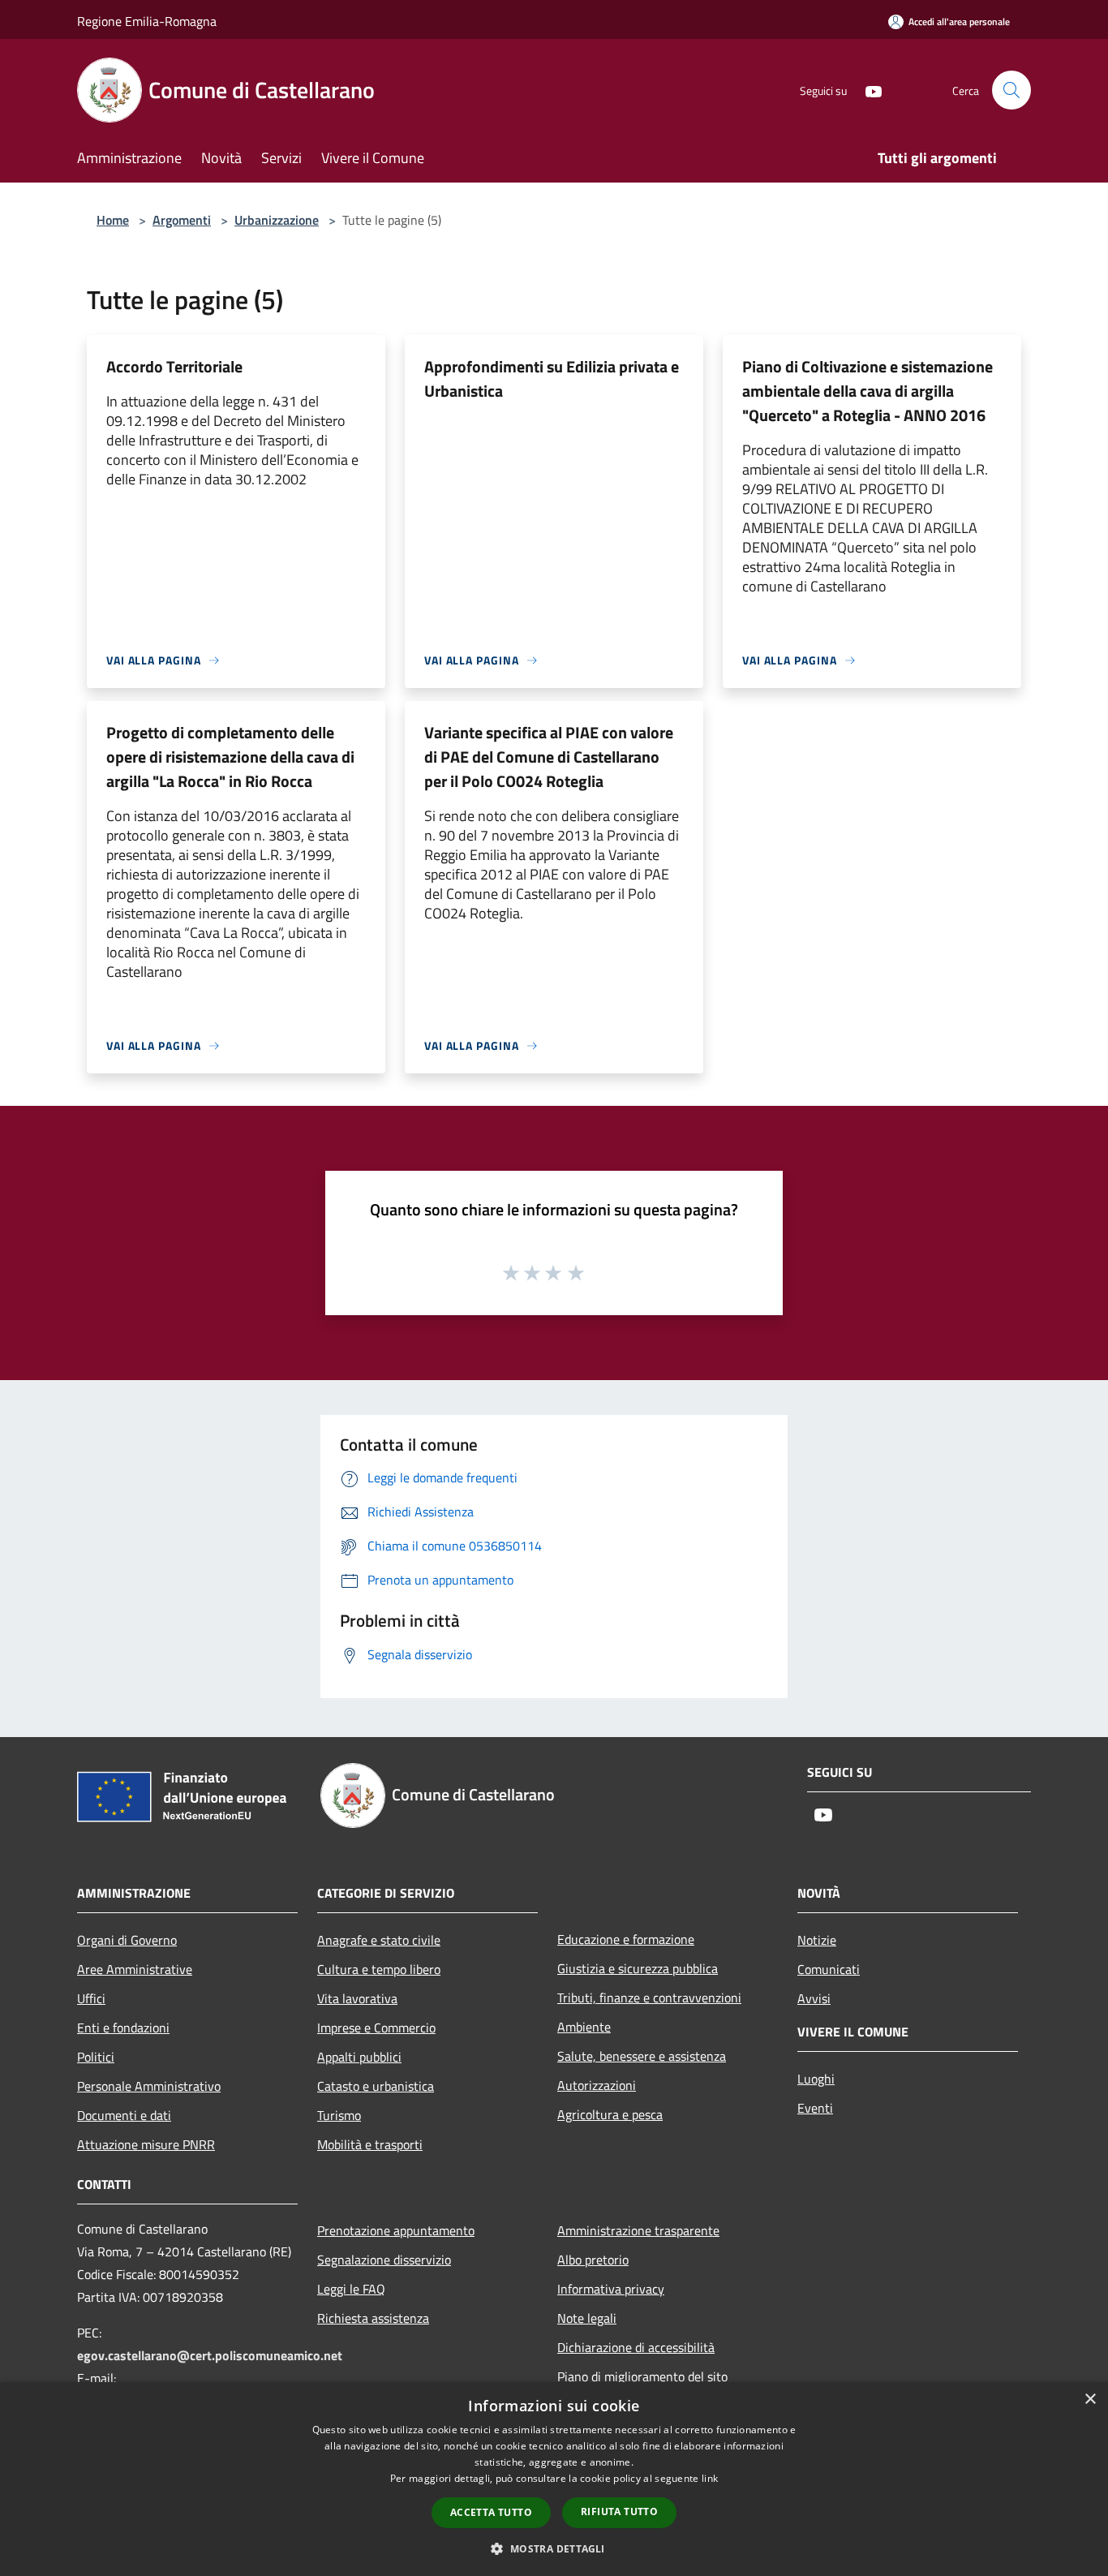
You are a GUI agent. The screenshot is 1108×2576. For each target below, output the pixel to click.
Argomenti (182, 220)
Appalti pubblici (359, 2057)
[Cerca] (1011, 90)
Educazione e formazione (626, 1939)
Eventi (815, 2108)
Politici (96, 2057)
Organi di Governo (127, 1940)
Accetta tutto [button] (491, 2512)
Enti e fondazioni (123, 2028)
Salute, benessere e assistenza (642, 2056)
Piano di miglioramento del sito (642, 2376)
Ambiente (584, 2027)
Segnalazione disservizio (384, 2260)
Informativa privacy (611, 2289)
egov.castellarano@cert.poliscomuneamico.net (210, 2355)
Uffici (91, 1998)
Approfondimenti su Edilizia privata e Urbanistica (552, 378)
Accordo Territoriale (174, 366)
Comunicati (829, 1969)
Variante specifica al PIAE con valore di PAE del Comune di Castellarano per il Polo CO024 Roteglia (549, 757)
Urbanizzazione (277, 220)
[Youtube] (867, 90)
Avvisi (814, 1998)
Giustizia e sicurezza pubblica (638, 1968)
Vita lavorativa (357, 1998)
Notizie (817, 1940)
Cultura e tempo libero (379, 1969)
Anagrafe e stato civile (379, 1940)
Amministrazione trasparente (638, 2230)
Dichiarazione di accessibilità (636, 2347)
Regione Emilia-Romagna (147, 21)
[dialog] (554, 2479)
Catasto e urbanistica (376, 2086)
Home (113, 220)
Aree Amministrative (135, 1969)
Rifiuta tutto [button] (619, 2511)
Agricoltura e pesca (610, 2114)
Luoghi (816, 2079)
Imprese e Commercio (376, 2028)
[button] (554, 2548)
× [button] (1090, 2400)
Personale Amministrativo (149, 2086)
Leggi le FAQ (351, 2289)
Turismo (339, 2115)
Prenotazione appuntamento (396, 2230)
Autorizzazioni (597, 2085)
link (710, 2478)
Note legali (587, 2318)
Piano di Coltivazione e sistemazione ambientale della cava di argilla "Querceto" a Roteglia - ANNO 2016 (868, 391)
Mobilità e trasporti (370, 2144)
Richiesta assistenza (373, 2318)
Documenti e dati (124, 2115)
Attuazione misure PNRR (146, 2144)
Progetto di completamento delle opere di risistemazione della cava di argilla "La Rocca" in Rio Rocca (230, 757)
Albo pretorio (593, 2260)
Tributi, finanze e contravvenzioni (649, 1998)
